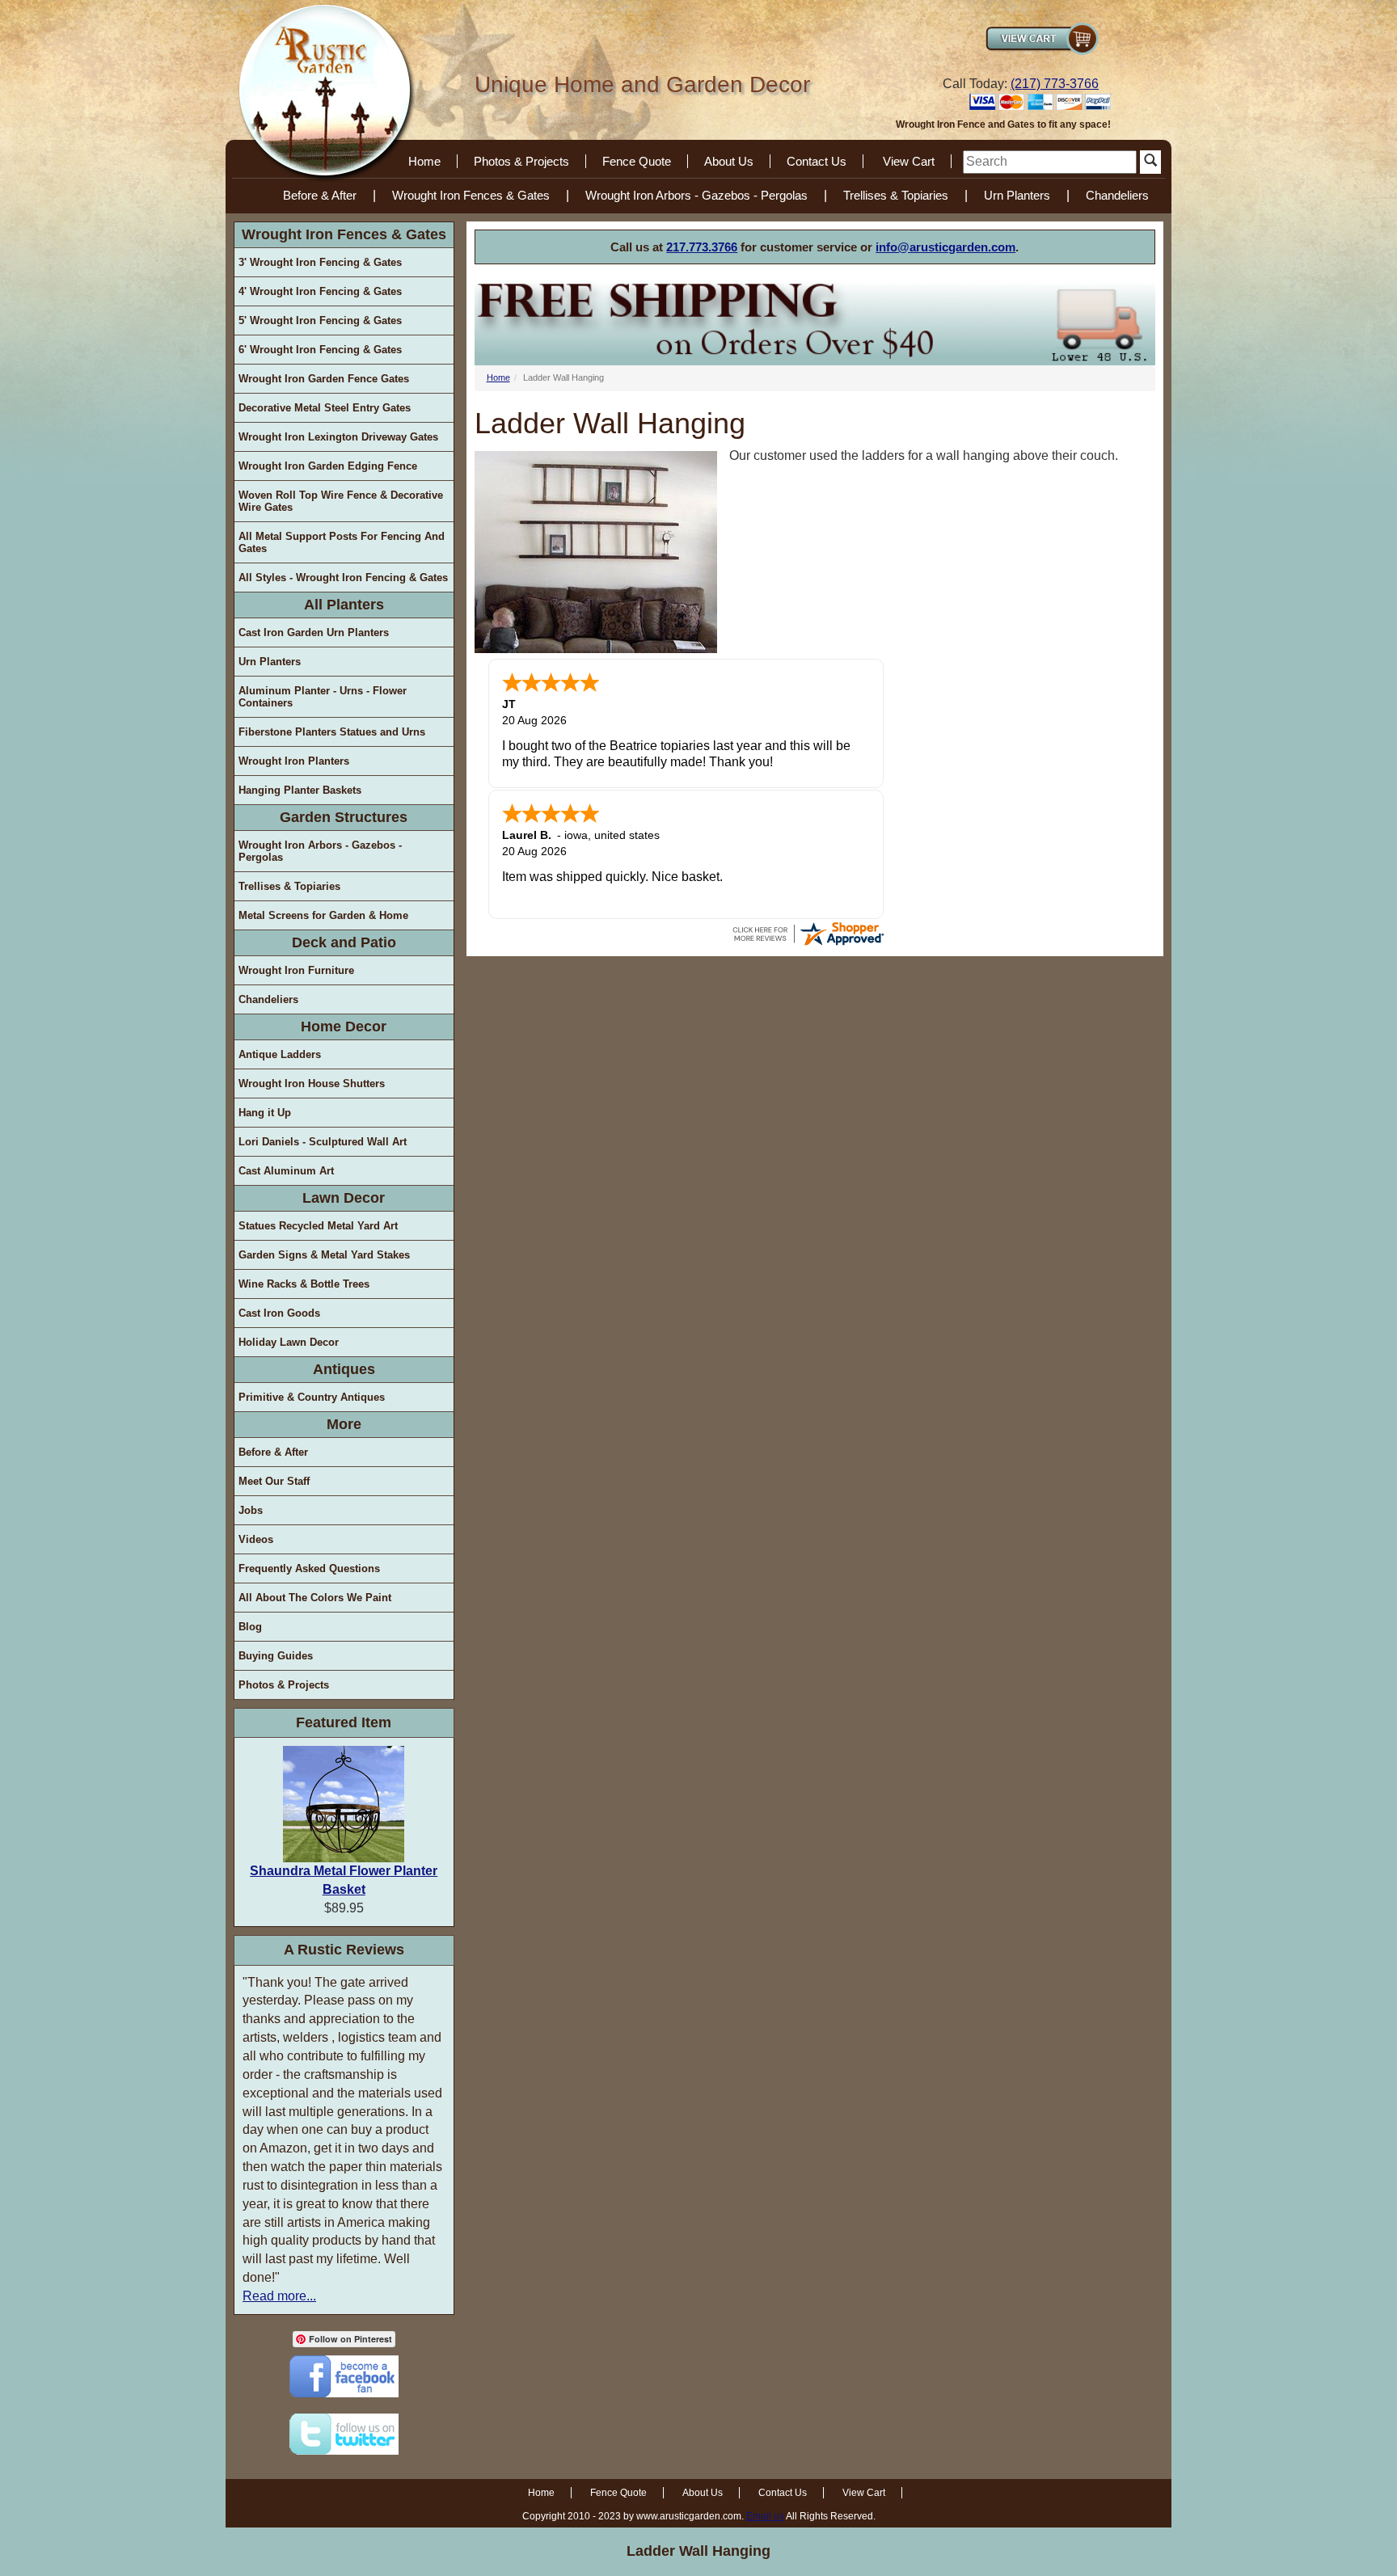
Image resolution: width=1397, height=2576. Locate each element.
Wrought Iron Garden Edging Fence (328, 466)
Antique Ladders (280, 1054)
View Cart (909, 161)
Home (424, 161)
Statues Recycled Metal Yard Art (318, 1226)
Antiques (344, 1369)
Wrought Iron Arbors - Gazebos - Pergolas (696, 195)
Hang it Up (265, 1113)
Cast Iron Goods (279, 1313)
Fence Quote (637, 161)
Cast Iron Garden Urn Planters (314, 632)
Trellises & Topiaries (896, 195)
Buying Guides (276, 1656)
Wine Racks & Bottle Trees (304, 1284)
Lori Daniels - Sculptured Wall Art (323, 1142)
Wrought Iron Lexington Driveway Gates (338, 437)
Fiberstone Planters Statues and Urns (332, 732)
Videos (256, 1539)
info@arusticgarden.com (945, 247)
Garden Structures (344, 817)
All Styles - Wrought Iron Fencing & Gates (343, 578)
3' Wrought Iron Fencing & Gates (320, 262)
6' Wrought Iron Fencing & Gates (320, 350)
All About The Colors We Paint (315, 1598)
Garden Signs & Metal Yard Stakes (324, 1255)
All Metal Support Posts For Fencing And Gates (342, 542)
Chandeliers (1117, 195)
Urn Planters (1017, 195)
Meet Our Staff (274, 1481)
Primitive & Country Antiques (312, 1397)
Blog (250, 1627)
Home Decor (344, 1027)
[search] (1050, 162)
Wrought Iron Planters (294, 761)
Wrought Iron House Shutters (312, 1084)
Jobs (251, 1510)
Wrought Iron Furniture (296, 970)
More (344, 1424)
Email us (765, 2516)
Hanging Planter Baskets (300, 790)
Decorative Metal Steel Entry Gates (325, 408)
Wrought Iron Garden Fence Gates (324, 379)
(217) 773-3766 (1055, 84)
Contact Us (817, 161)
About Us (729, 161)
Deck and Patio (344, 942)
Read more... (279, 2296)
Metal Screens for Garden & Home (323, 915)
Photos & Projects (521, 161)
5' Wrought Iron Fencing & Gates (320, 320)
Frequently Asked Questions (309, 1568)
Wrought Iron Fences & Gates (471, 195)
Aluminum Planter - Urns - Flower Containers (323, 697)
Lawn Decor (344, 1198)
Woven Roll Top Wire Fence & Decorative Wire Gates (341, 501)
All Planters (344, 605)
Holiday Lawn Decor (289, 1342)
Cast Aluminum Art (286, 1171)
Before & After (320, 195)
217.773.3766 (702, 247)
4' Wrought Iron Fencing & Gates (320, 291)
